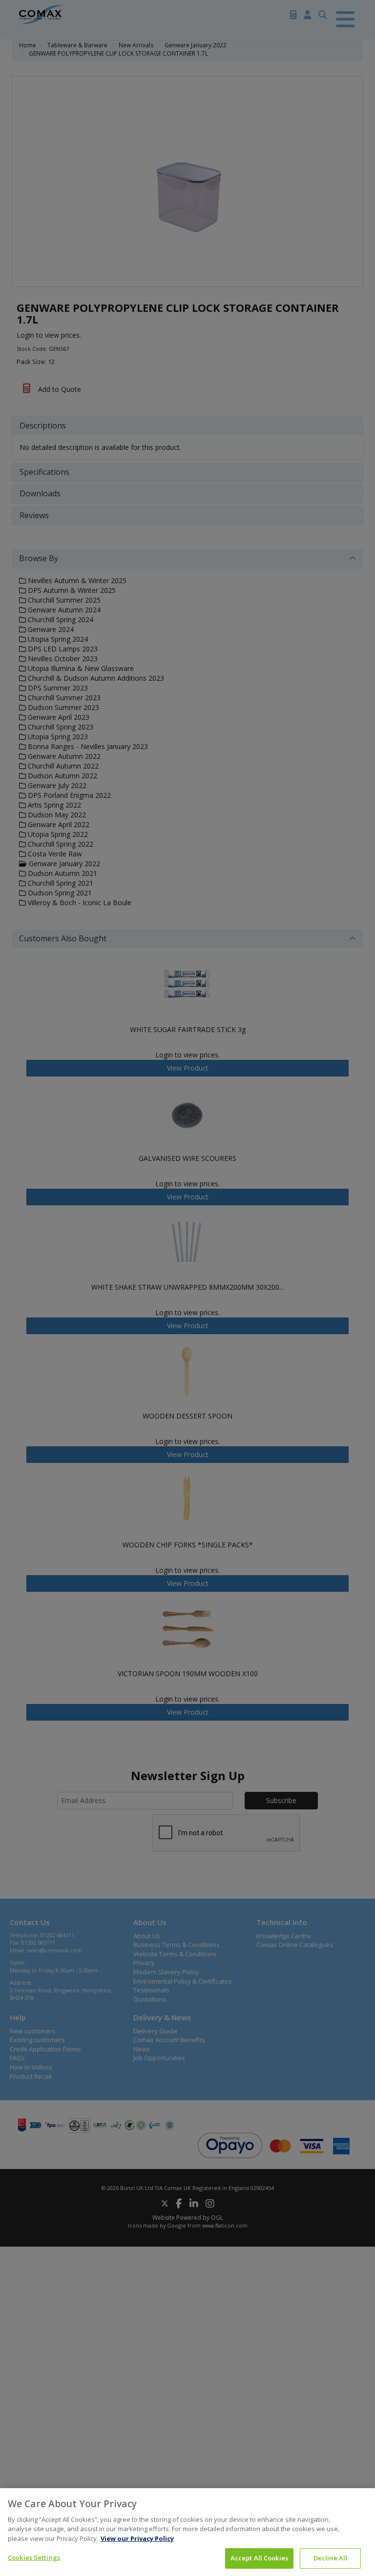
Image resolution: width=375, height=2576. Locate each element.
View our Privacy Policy (137, 2538)
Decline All (330, 2558)
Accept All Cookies (259, 2558)
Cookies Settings (34, 2557)
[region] (187, 2532)
